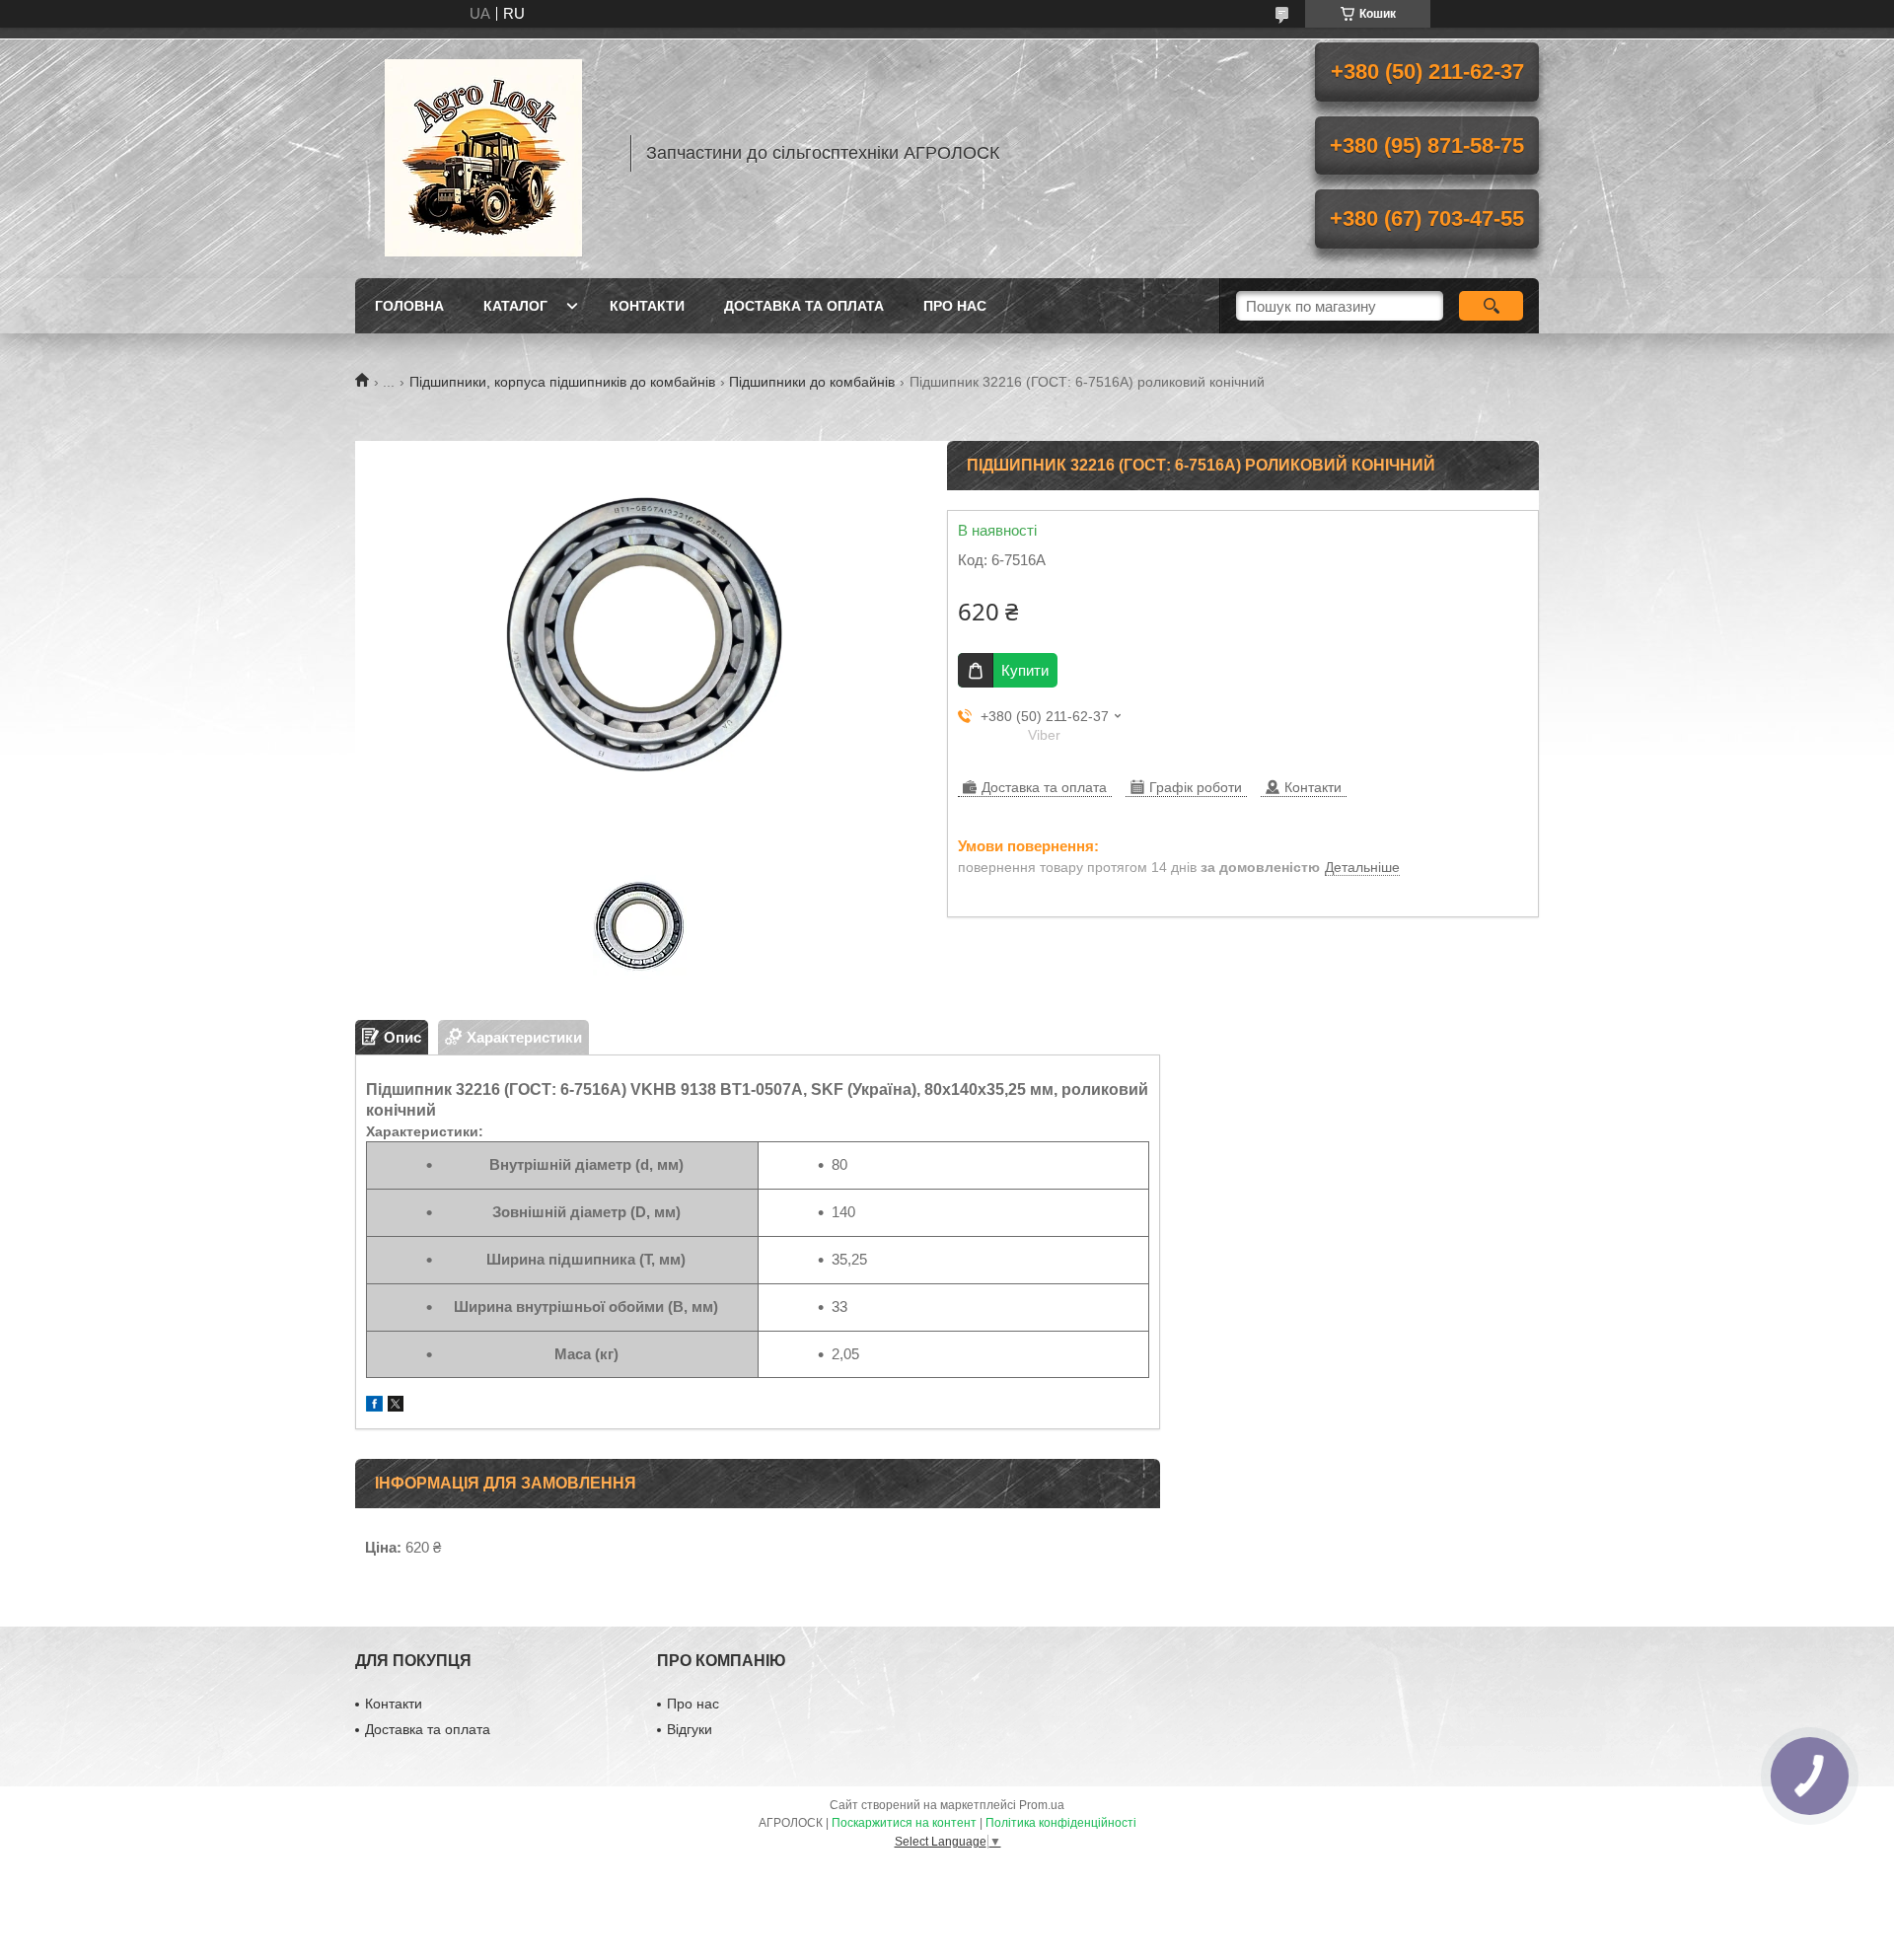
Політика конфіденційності (1061, 1823)
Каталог (515, 306)
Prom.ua (1042, 1805)
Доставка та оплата (804, 306)
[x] (396, 1406)
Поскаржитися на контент (904, 1823)
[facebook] (374, 1406)
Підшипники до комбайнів (812, 382)
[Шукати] (1491, 306)
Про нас (955, 306)
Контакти (647, 306)
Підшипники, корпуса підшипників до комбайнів (562, 382)
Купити (1025, 670)
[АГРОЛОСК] (483, 153)
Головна (409, 306)
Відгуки (690, 1729)
